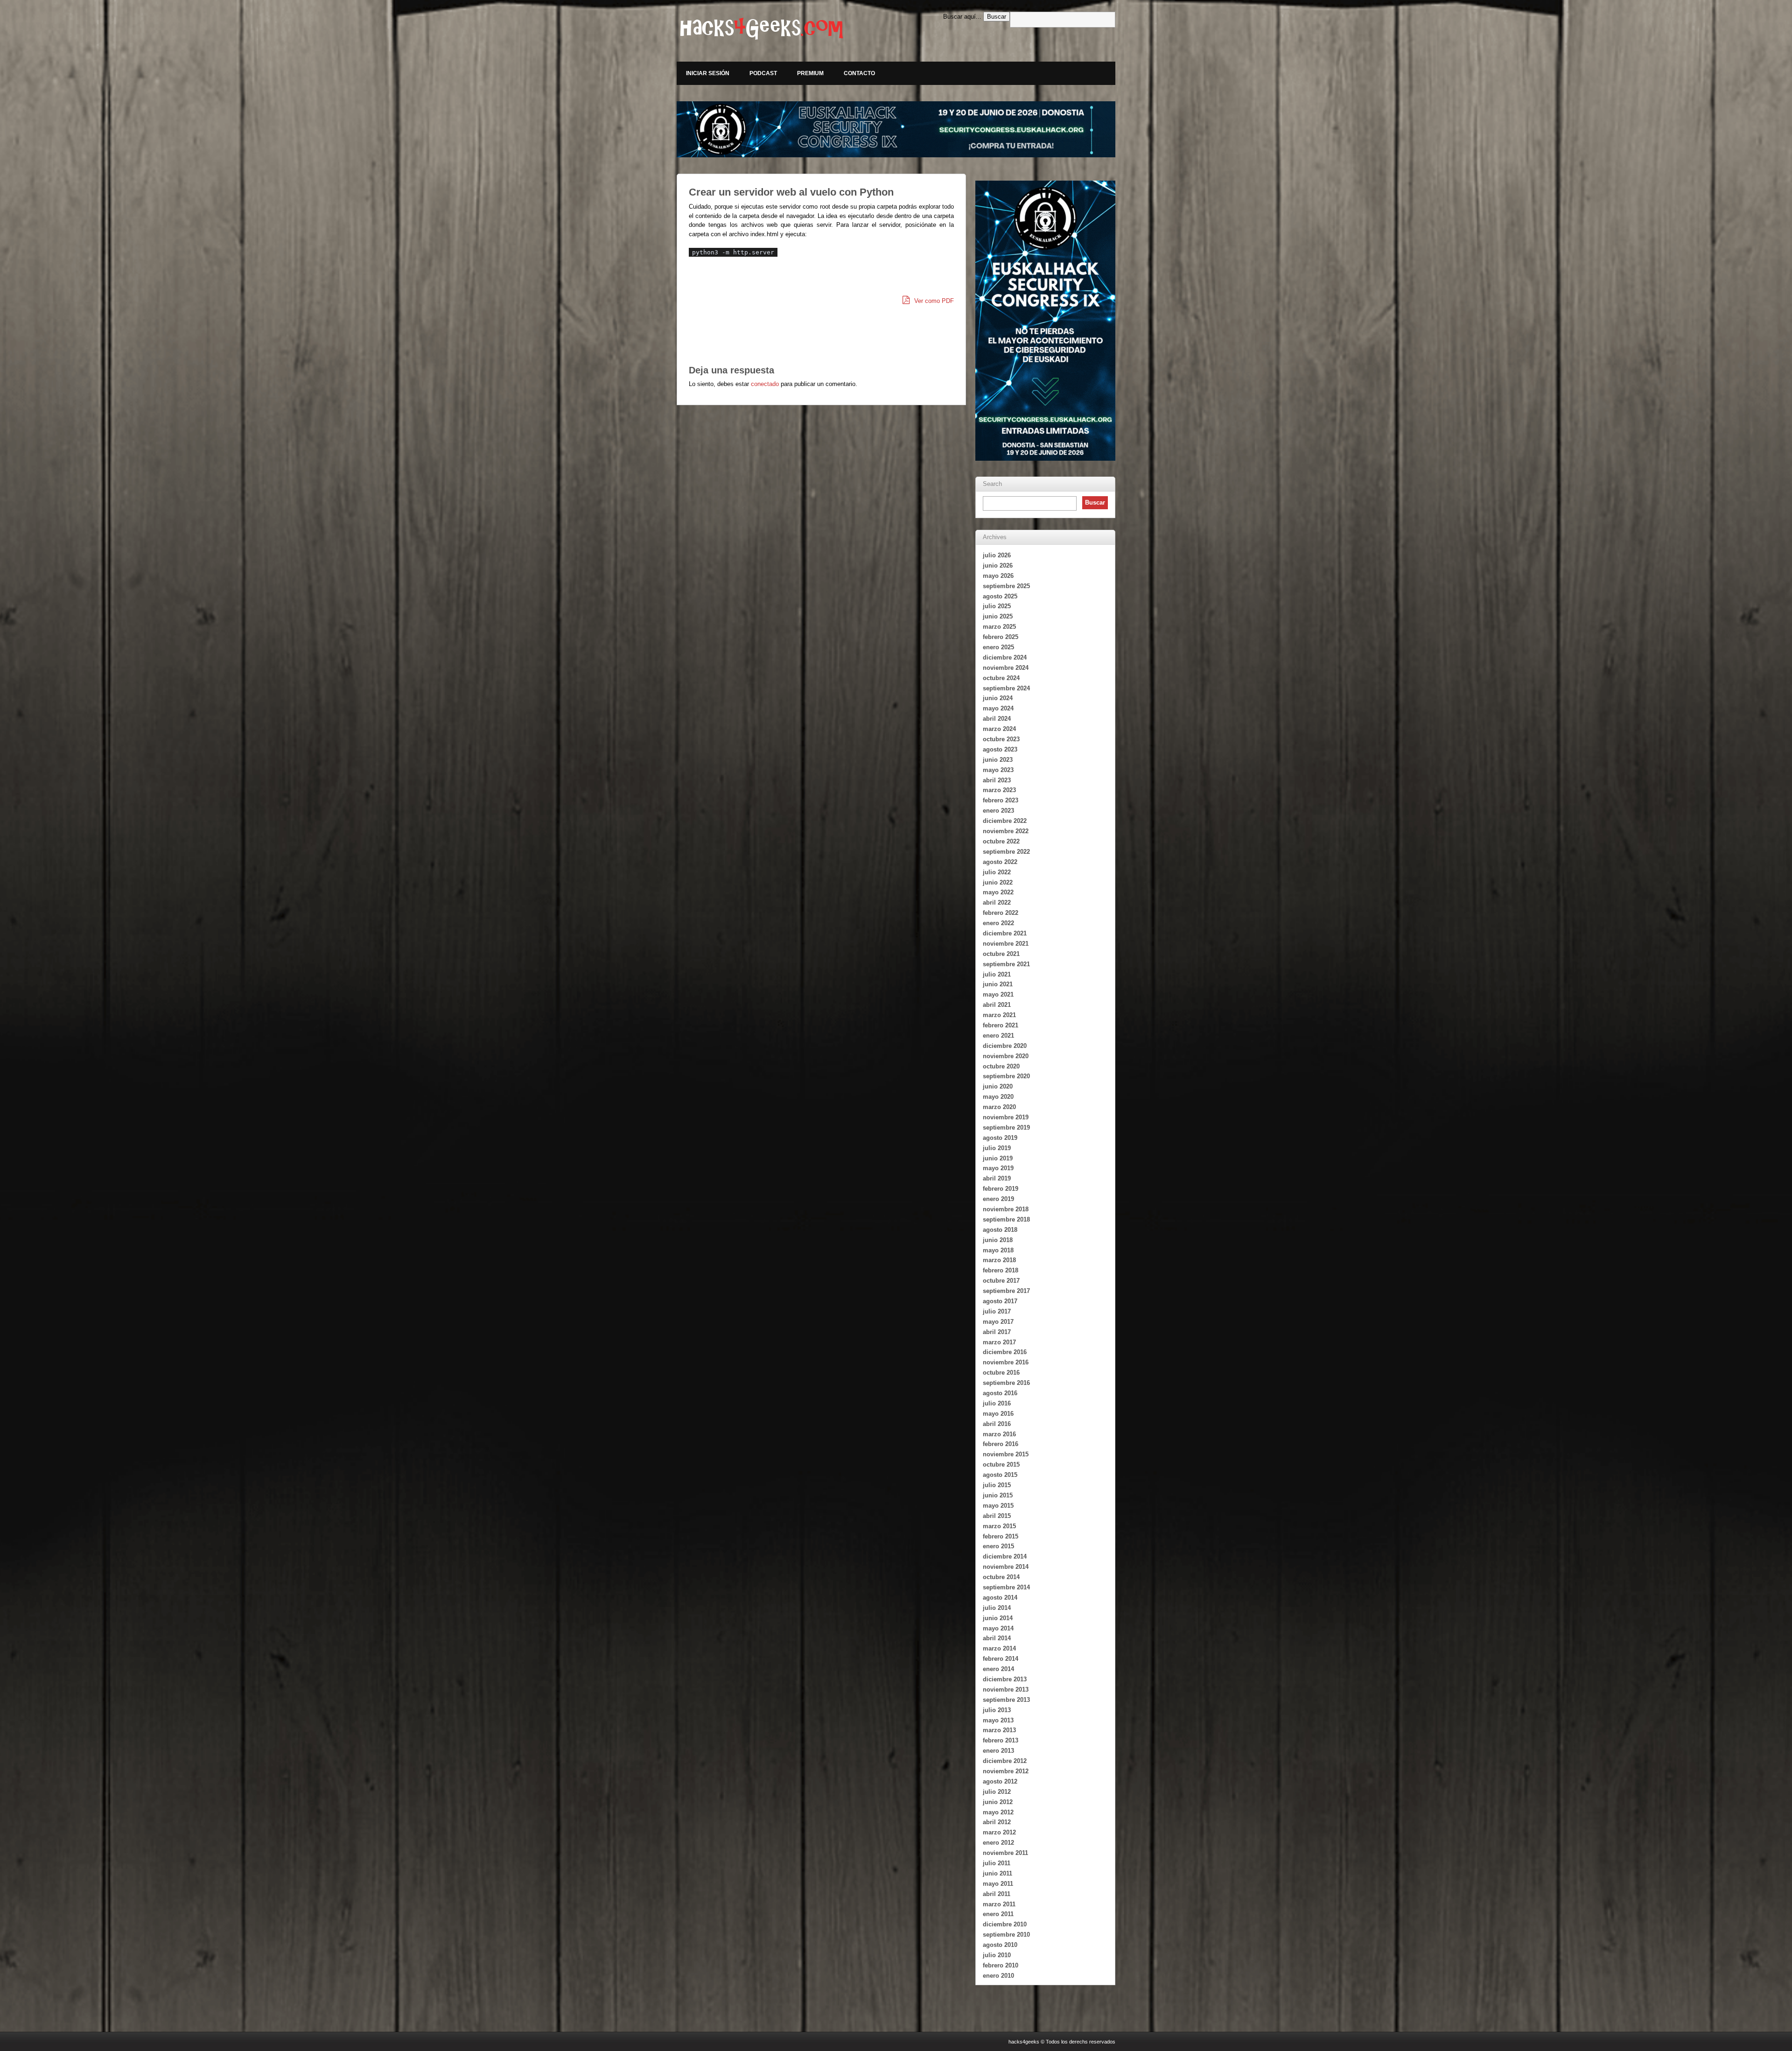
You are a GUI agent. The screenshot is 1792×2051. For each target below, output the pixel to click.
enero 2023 (998, 811)
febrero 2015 (1001, 1536)
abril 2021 (997, 1005)
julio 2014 (997, 1608)
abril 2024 (997, 719)
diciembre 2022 (1005, 821)
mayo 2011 (998, 1884)
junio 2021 (998, 984)
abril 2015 (997, 1516)
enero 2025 (998, 647)
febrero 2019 (1001, 1189)
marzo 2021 (999, 1015)
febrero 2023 (1001, 800)
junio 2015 (998, 1495)
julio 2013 (997, 1710)
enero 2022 (998, 923)
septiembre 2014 (1006, 1587)
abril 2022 (997, 903)
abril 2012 (997, 1822)
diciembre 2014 (1005, 1556)
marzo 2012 (999, 1832)
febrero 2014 (1001, 1659)
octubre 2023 (1001, 739)
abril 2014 (997, 1638)
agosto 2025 (1000, 596)
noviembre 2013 (1006, 1689)
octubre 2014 (1001, 1577)
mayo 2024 (998, 708)
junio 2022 (998, 882)
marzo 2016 (999, 1434)
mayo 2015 (998, 1506)
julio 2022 (997, 872)
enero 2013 (998, 1751)
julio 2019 (997, 1148)
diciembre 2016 (1005, 1352)
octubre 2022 (1001, 841)
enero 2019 (998, 1199)
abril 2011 (997, 1894)
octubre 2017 (1001, 1281)
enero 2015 (998, 1546)
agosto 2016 (1000, 1393)
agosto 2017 (1000, 1301)
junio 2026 (998, 565)
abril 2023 (997, 780)
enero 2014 (998, 1669)
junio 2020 (998, 1086)
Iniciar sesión (708, 73)
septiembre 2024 (1006, 688)
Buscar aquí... (962, 17)
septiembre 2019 (1006, 1127)
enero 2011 (998, 1914)
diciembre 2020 (1005, 1046)
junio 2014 (998, 1618)
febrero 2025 (1001, 637)
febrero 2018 (1001, 1270)
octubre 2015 (1001, 1464)
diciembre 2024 (1005, 657)
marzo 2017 (999, 1342)
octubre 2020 (1001, 1066)
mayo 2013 (998, 1720)
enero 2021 (998, 1036)
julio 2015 (997, 1485)
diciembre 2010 (1005, 1924)
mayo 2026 (998, 576)
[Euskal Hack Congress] (896, 129)
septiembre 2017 (1006, 1291)
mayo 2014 (998, 1628)
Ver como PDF (933, 301)
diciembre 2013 (1005, 1679)
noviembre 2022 (1006, 831)
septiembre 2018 (1006, 1219)
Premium (810, 73)
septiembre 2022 (1006, 852)
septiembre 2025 (1006, 586)
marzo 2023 (999, 790)
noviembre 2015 (1006, 1454)
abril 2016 (997, 1424)
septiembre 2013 (1006, 1700)
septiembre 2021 (1006, 964)
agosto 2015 (1000, 1475)
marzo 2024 (999, 729)
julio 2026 (997, 555)
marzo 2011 (999, 1904)
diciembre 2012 (1005, 1761)
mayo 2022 (998, 892)
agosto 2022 (1000, 862)
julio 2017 (997, 1311)
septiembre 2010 (1006, 1935)
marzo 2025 (999, 627)
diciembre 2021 (1005, 933)
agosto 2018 (1000, 1230)
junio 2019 (998, 1158)
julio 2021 (997, 974)
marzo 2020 (999, 1107)
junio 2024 (998, 698)
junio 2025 (998, 616)
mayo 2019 (998, 1168)
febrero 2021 (1001, 1025)
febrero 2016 (1001, 1444)
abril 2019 (997, 1178)
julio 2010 (997, 1955)
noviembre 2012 (1006, 1771)
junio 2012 (998, 1802)
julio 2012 (997, 1792)
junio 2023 (998, 760)
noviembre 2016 (1006, 1362)
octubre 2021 (1001, 954)
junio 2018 (998, 1240)
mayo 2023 (998, 770)
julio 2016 (997, 1403)
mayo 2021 (998, 994)
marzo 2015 (999, 1526)
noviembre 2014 (1006, 1567)
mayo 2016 (998, 1414)
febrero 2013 (1001, 1740)
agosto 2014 (1000, 1598)
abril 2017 (997, 1332)
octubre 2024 (1001, 678)
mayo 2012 (998, 1812)
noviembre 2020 (1006, 1056)
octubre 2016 (1001, 1373)
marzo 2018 (999, 1260)
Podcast (763, 73)
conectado (765, 384)
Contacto (859, 73)
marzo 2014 (999, 1648)
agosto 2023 (1000, 749)
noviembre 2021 (1006, 944)
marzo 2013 (999, 1730)
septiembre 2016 (1006, 1383)
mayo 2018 (998, 1250)
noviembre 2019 (1006, 1117)
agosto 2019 (1000, 1138)
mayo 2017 (998, 1322)
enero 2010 (998, 1976)
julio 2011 (997, 1863)
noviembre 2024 (1006, 668)
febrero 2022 (1001, 913)
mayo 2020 (998, 1097)
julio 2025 (997, 606)
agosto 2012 (1000, 1781)
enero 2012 (998, 1843)
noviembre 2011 (1005, 1853)
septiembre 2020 (1006, 1076)
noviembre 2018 (1006, 1209)
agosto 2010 (1000, 1945)
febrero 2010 (1001, 1965)
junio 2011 (997, 1873)
